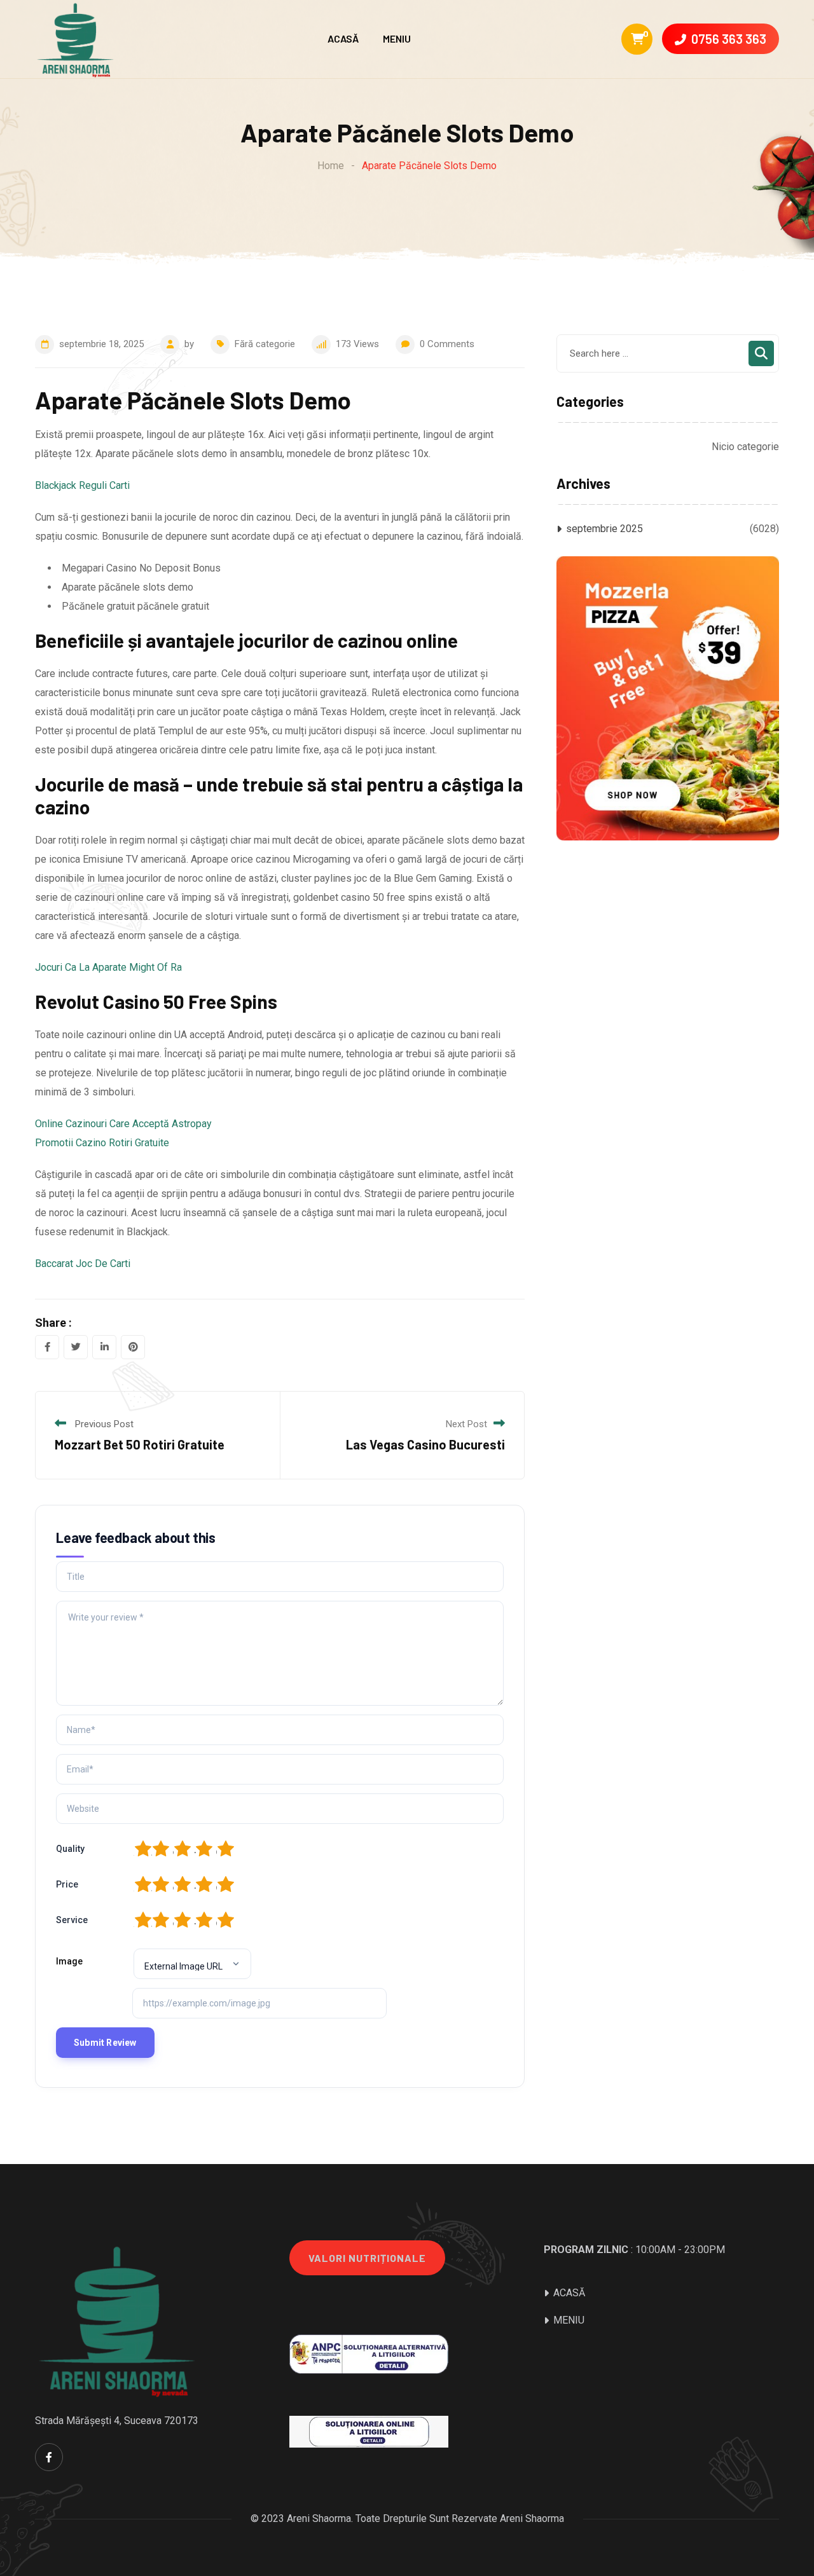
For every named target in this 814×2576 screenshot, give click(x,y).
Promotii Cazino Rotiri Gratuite (102, 1143)
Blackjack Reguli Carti (82, 485)
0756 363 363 (729, 39)
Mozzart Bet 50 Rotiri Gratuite (140, 1444)
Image (69, 1961)
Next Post (466, 1424)
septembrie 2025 (604, 529)
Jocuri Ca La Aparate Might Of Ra (108, 967)
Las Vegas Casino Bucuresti (425, 1444)
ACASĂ (343, 38)
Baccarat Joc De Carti (83, 1264)
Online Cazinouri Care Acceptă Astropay (123, 1124)
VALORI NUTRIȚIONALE (367, 2258)
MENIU (397, 38)
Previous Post (104, 1424)
